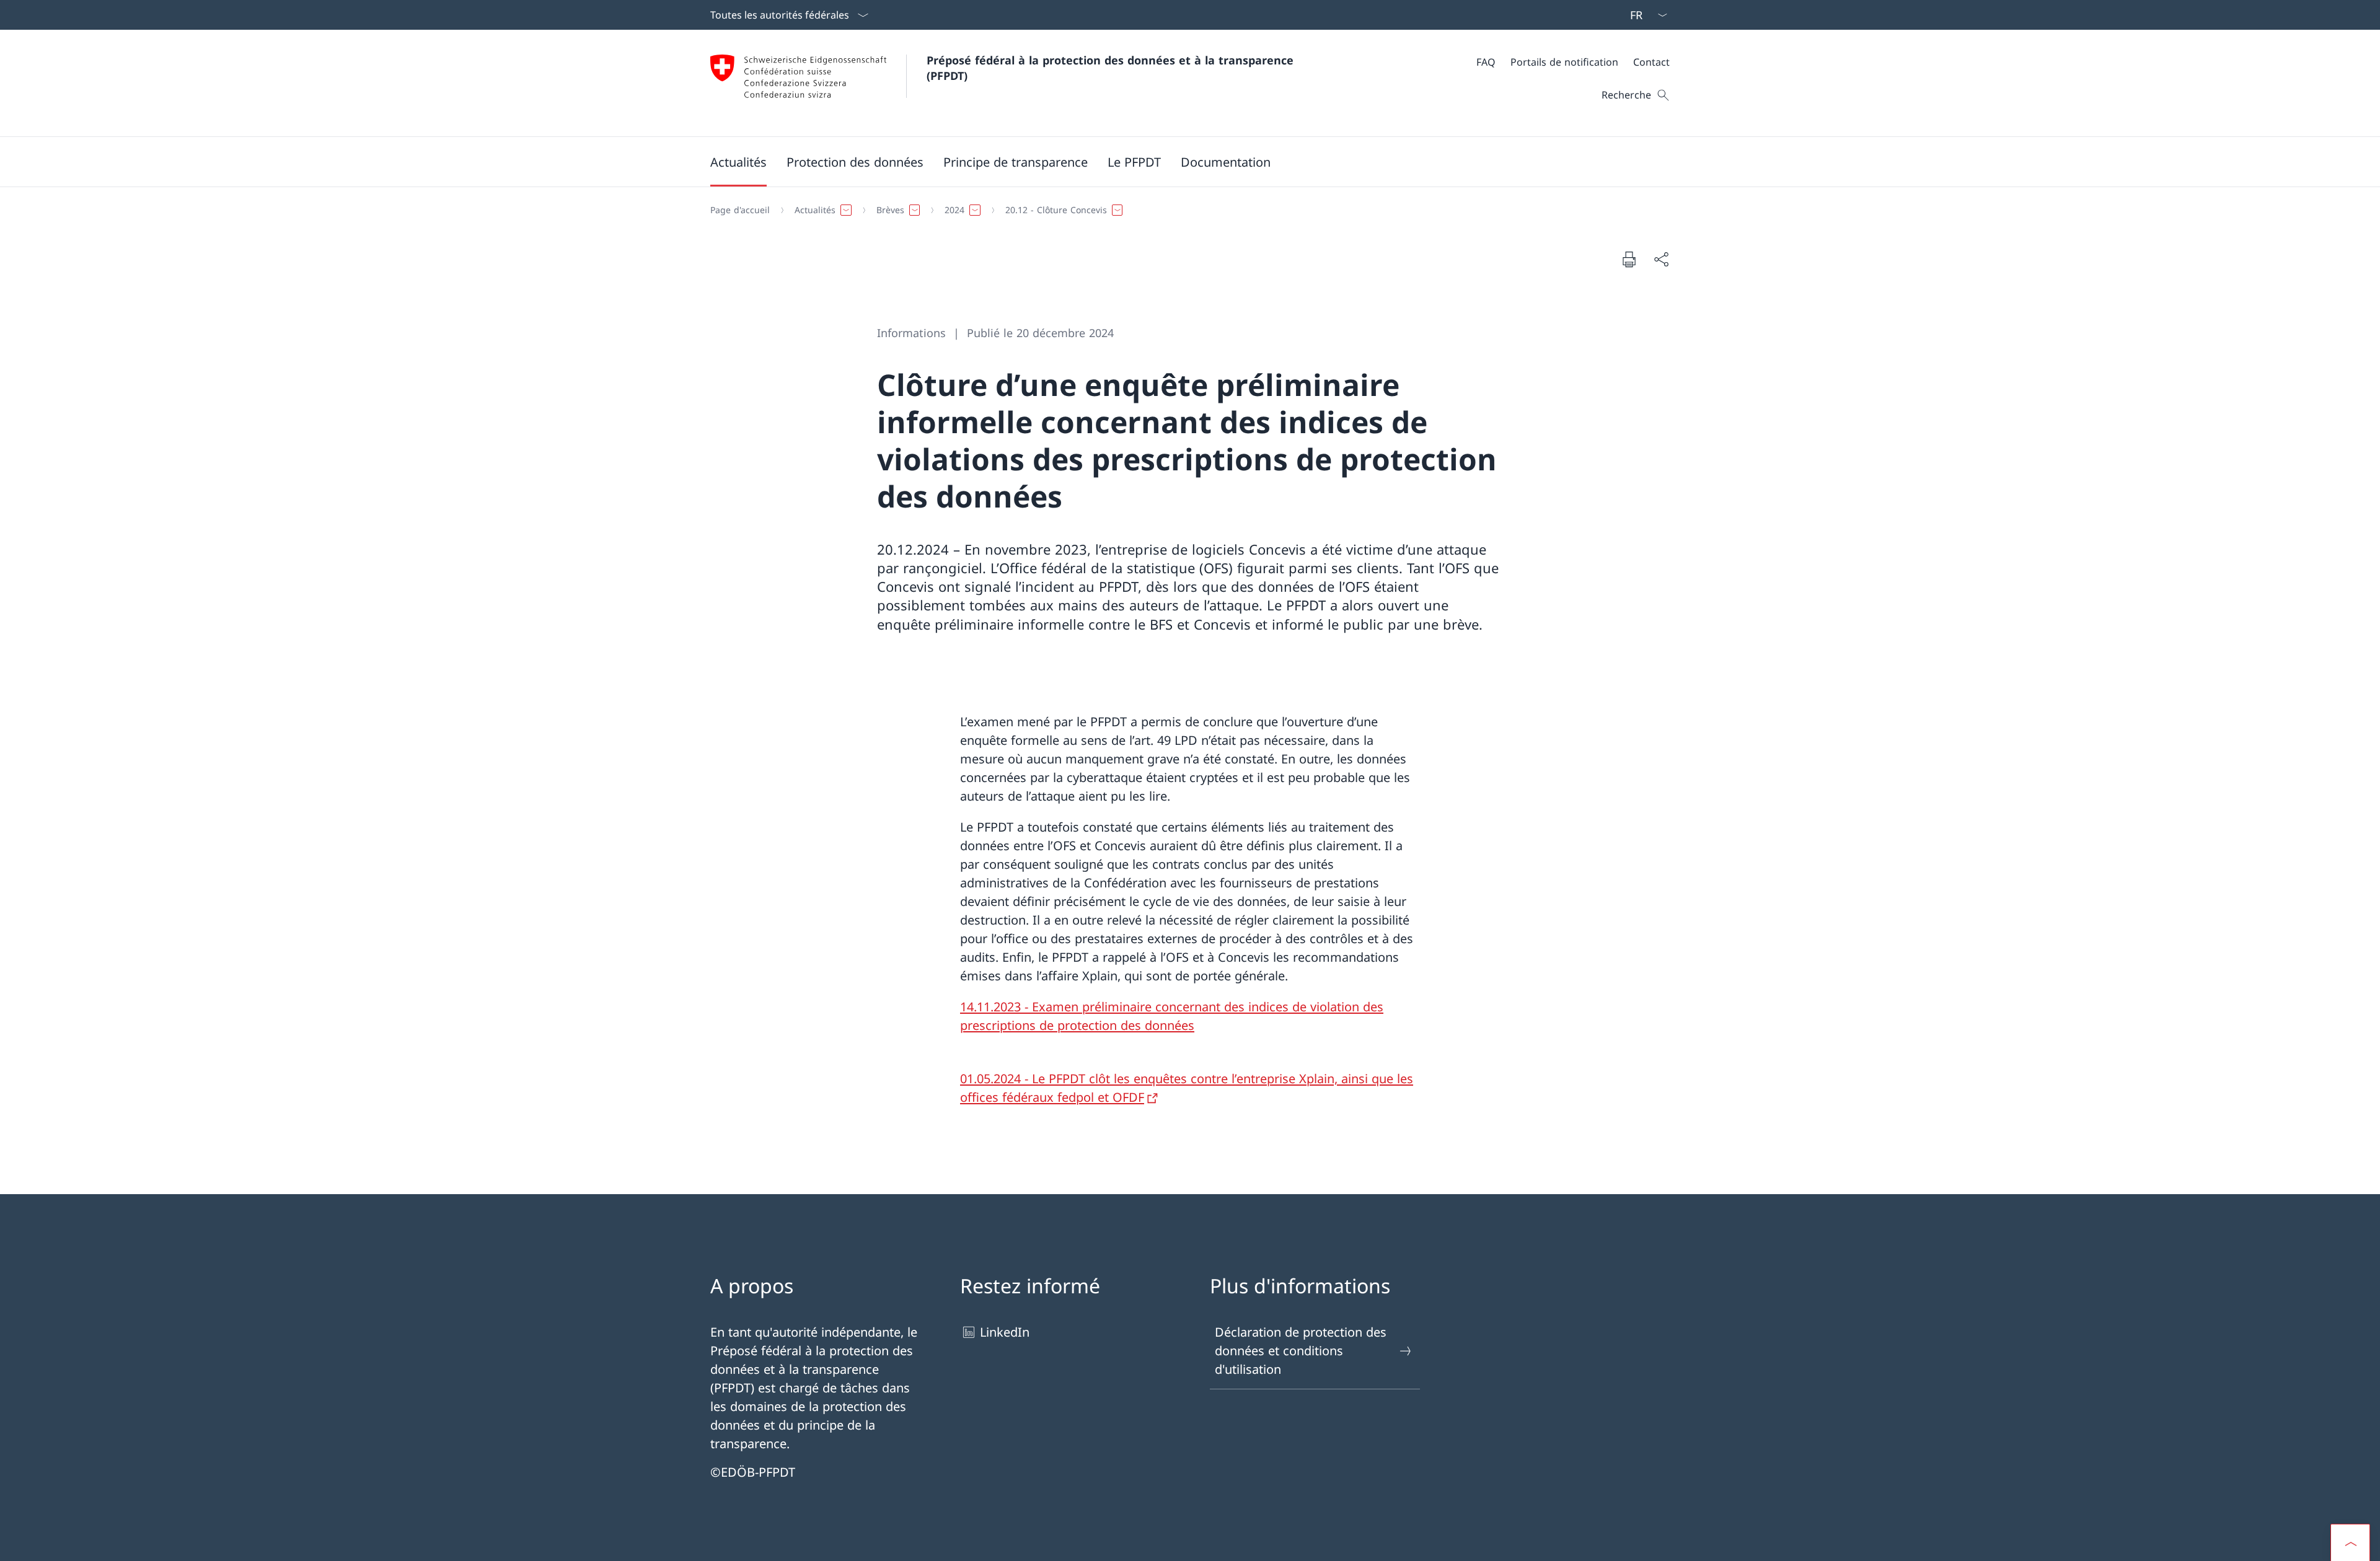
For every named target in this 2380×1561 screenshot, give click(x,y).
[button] (738, 162)
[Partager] (1661, 259)
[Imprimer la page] (1629, 259)
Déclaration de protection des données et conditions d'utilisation (1301, 1351)
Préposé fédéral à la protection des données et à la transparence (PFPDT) (1114, 68)
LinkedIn (1005, 1332)
